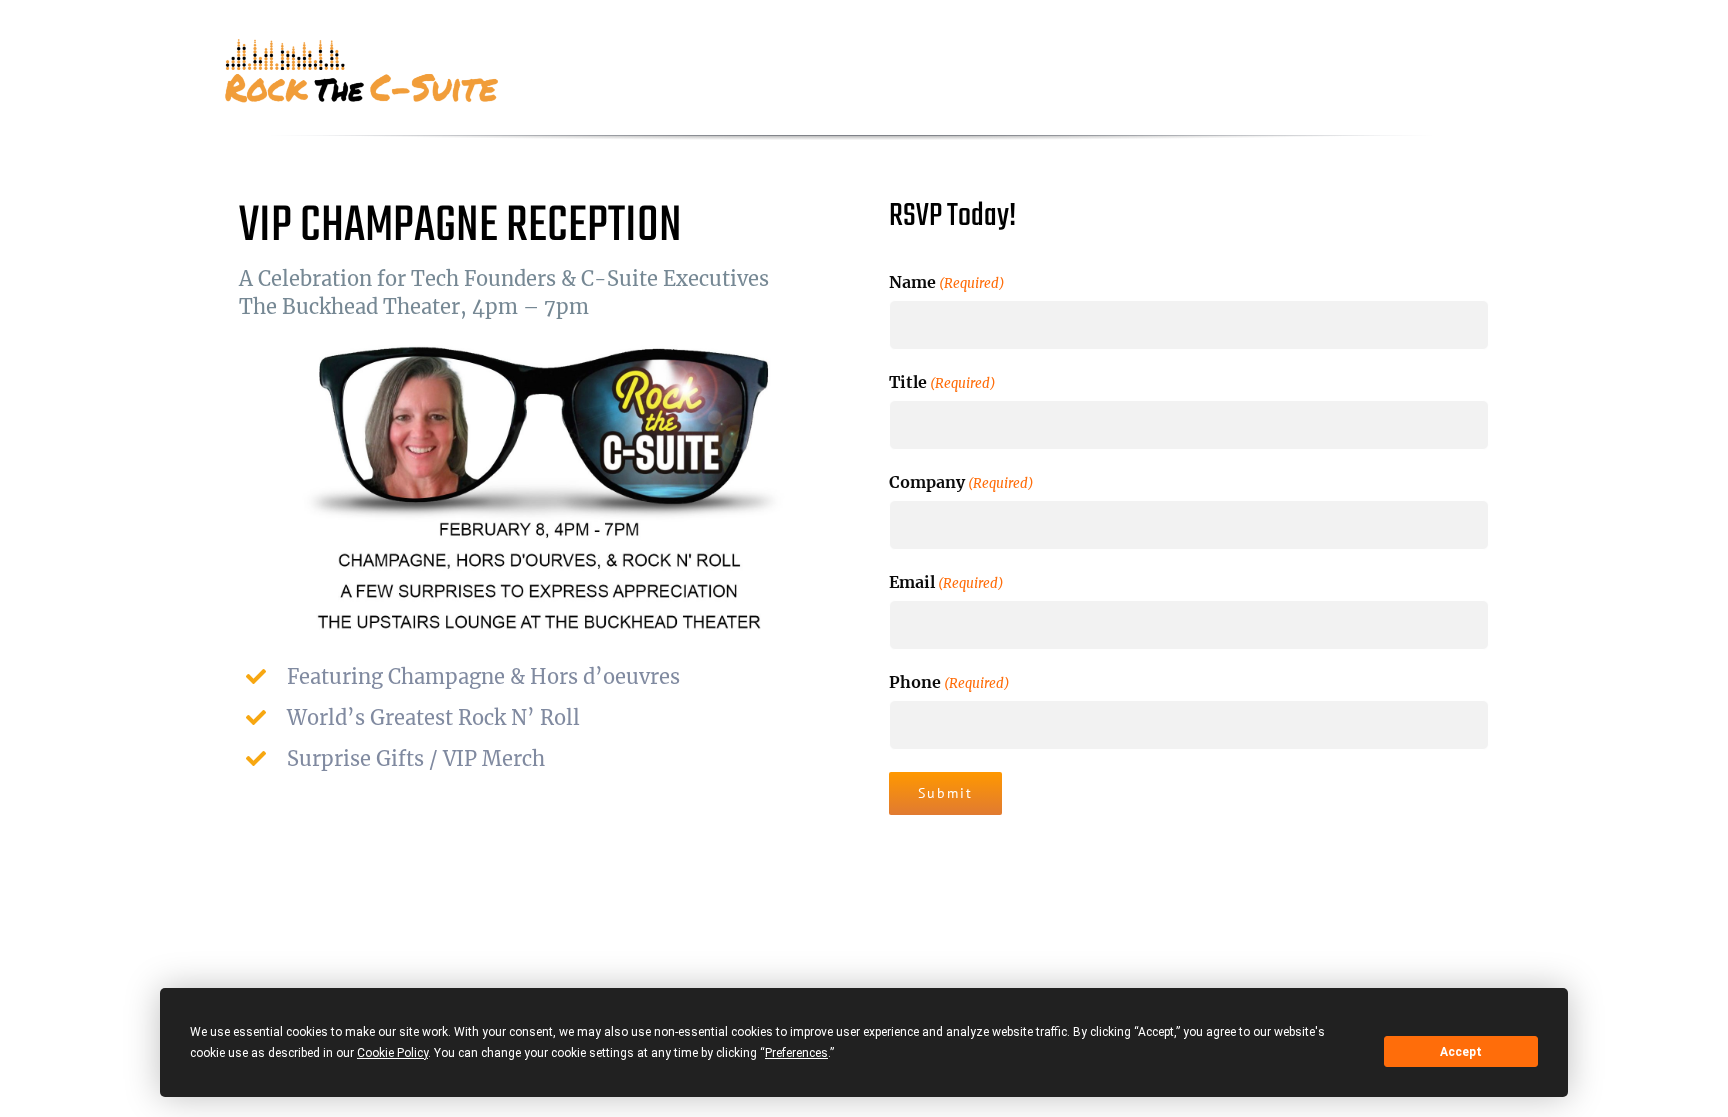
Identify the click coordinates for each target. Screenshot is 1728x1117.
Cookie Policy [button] (392, 1053)
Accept (1461, 1052)
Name (947, 282)
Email (946, 582)
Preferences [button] (796, 1053)
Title (942, 382)
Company (961, 482)
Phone (949, 682)
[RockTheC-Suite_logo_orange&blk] (364, 45)
